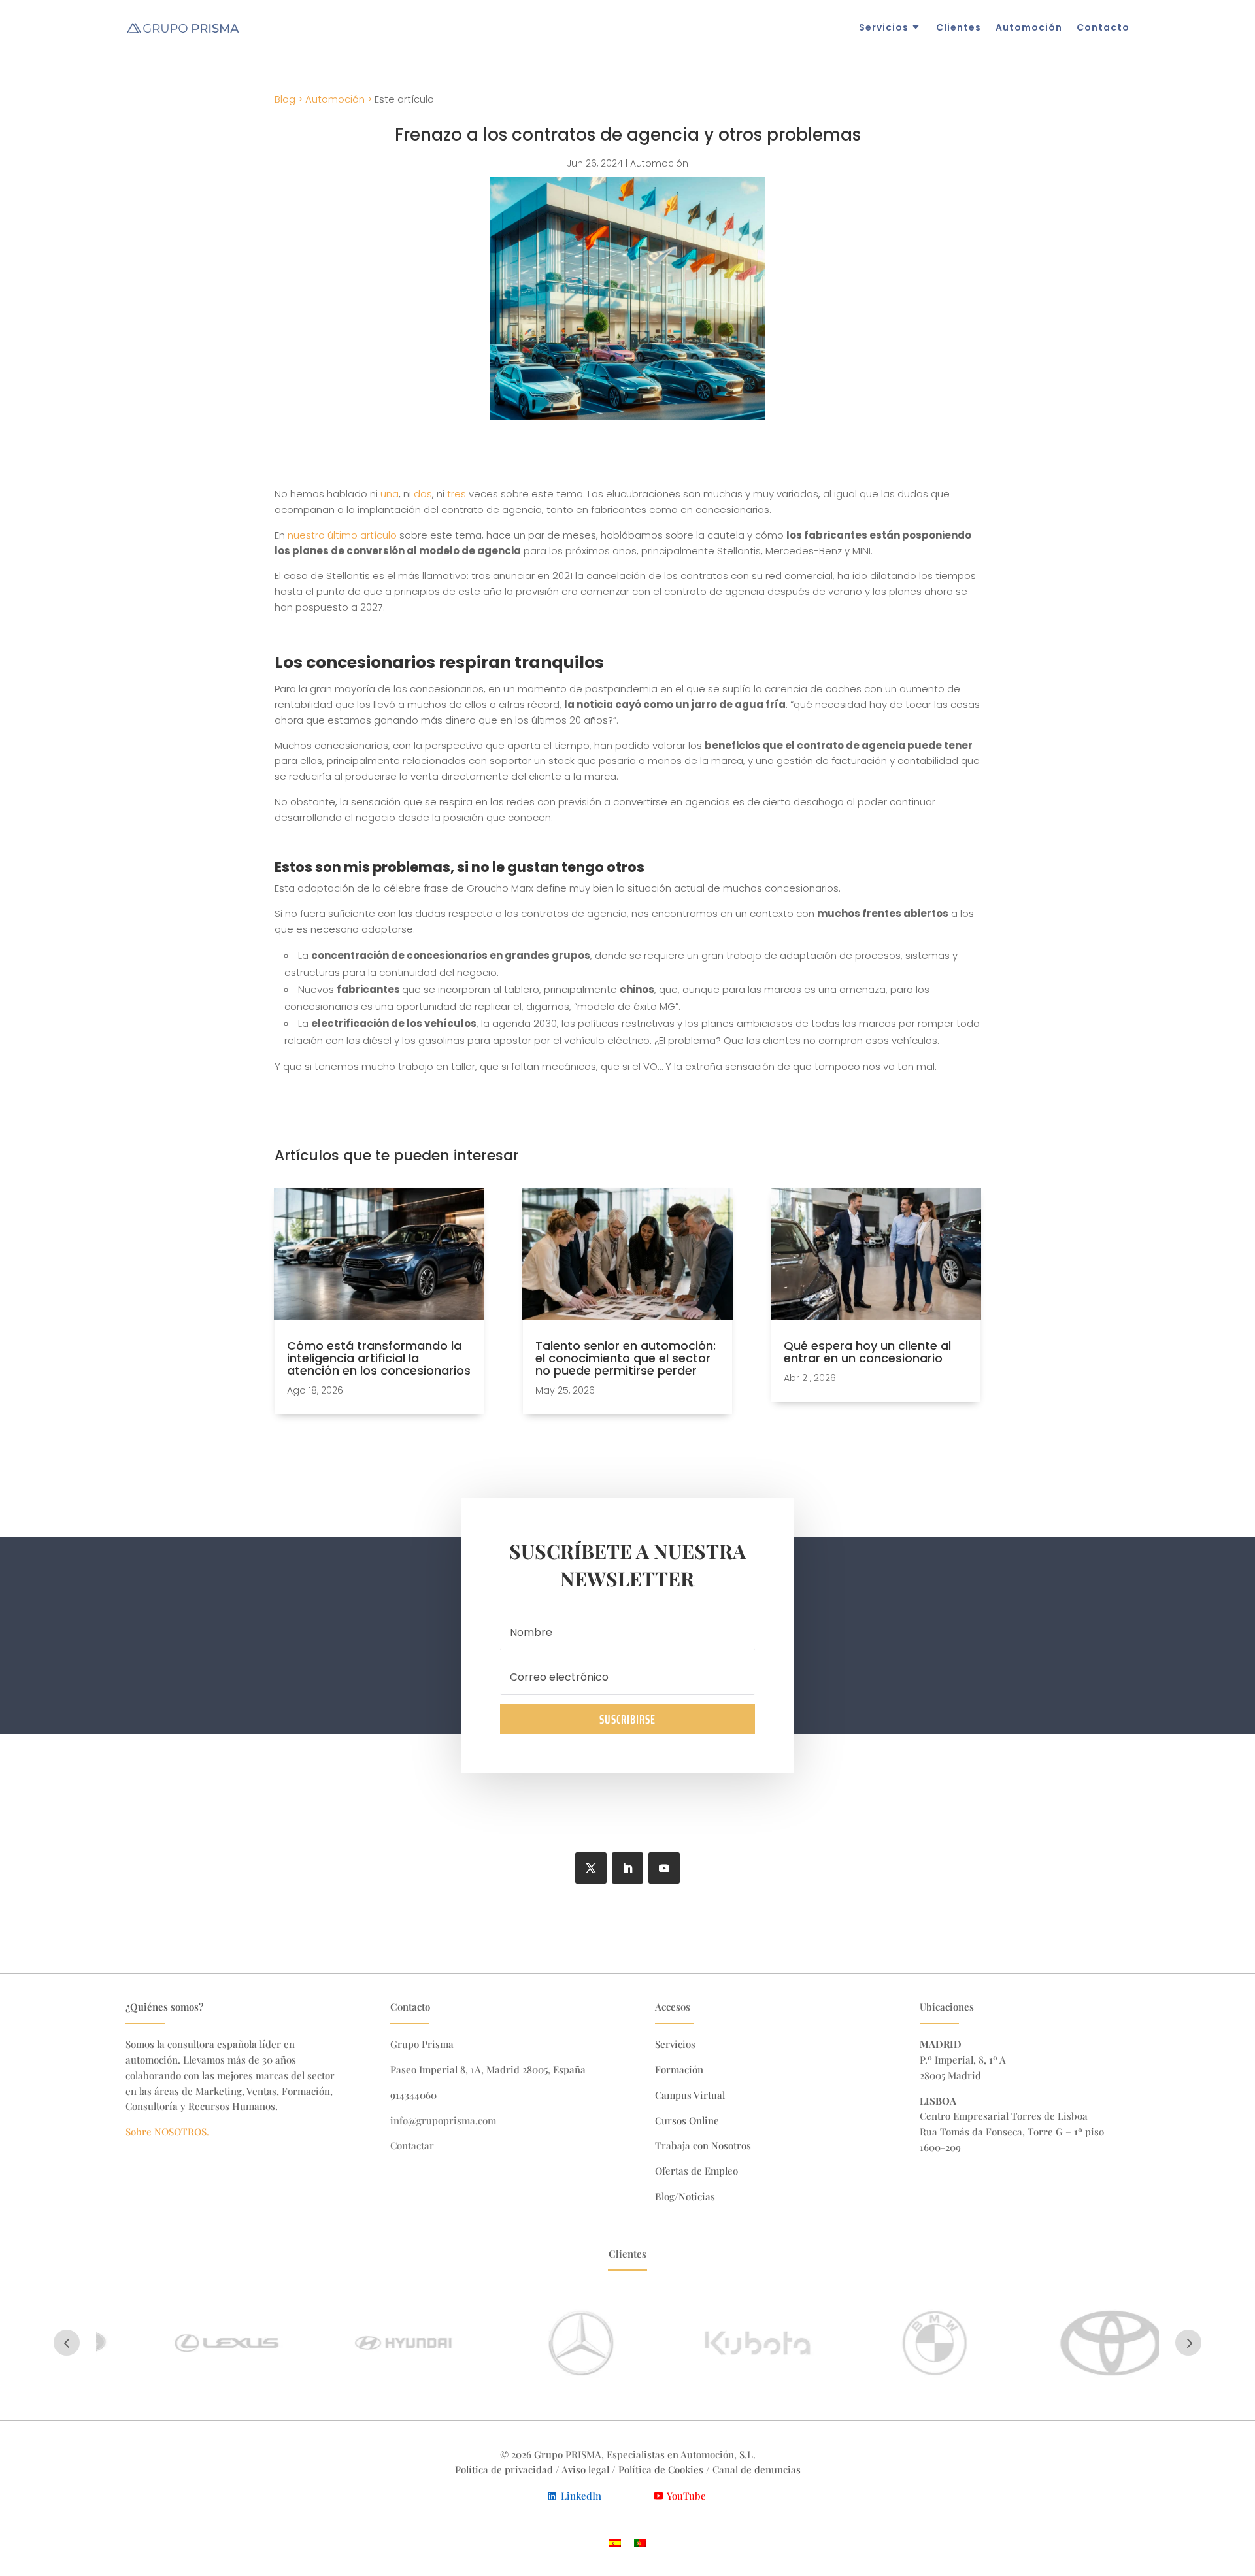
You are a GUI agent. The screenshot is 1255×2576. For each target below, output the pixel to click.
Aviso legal (585, 2469)
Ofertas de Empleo (696, 2171)
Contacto (1103, 27)
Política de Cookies (662, 2469)
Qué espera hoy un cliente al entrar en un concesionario (867, 1352)
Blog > (289, 99)
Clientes (959, 27)
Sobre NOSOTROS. (167, 2132)
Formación (679, 2069)
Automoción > (339, 99)
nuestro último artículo (342, 535)
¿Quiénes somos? (164, 2007)
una (390, 494)
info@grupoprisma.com (443, 2120)
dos (423, 494)
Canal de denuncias (757, 2469)
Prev (67, 2343)
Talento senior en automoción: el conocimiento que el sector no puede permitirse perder (626, 1358)
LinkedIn (581, 2496)
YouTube (686, 2496)
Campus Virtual (690, 2095)
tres (457, 494)
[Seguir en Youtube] (664, 1868)
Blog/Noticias (685, 2196)
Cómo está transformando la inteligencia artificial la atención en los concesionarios (379, 1358)
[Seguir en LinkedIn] (627, 1868)
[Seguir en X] (591, 1868)
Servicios (884, 27)
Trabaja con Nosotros (703, 2145)
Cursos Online (687, 2120)
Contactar (412, 2145)
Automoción (1029, 27)
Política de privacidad (504, 2469)
